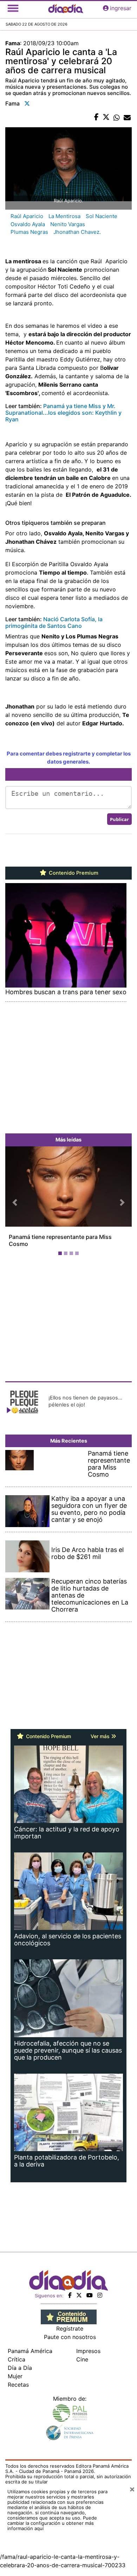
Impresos (88, 2351)
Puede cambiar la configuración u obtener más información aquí (52, 2523)
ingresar (121, 8)
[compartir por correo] (127, 117)
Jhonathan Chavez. (77, 232)
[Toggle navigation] (13, 8)
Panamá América (30, 2351)
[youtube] (90, 2295)
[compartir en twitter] (106, 117)
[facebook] (70, 2295)
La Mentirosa (64, 216)
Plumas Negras (29, 232)
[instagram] (100, 2295)
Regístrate (70, 2328)
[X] (79, 2295)
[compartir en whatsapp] (117, 117)
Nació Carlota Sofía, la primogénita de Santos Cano (54, 622)
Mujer (15, 2376)
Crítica (17, 2359)
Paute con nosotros (70, 2337)
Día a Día (20, 2368)
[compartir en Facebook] (96, 117)
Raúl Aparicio (27, 216)
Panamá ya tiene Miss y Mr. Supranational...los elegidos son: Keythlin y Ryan (63, 413)
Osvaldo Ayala (28, 224)
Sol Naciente (102, 216)
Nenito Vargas (68, 224)
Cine (82, 2359)
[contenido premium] (69, 2316)
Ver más (101, 1736)
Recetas (18, 2385)
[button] (15, 1202)
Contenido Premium (73, 873)
